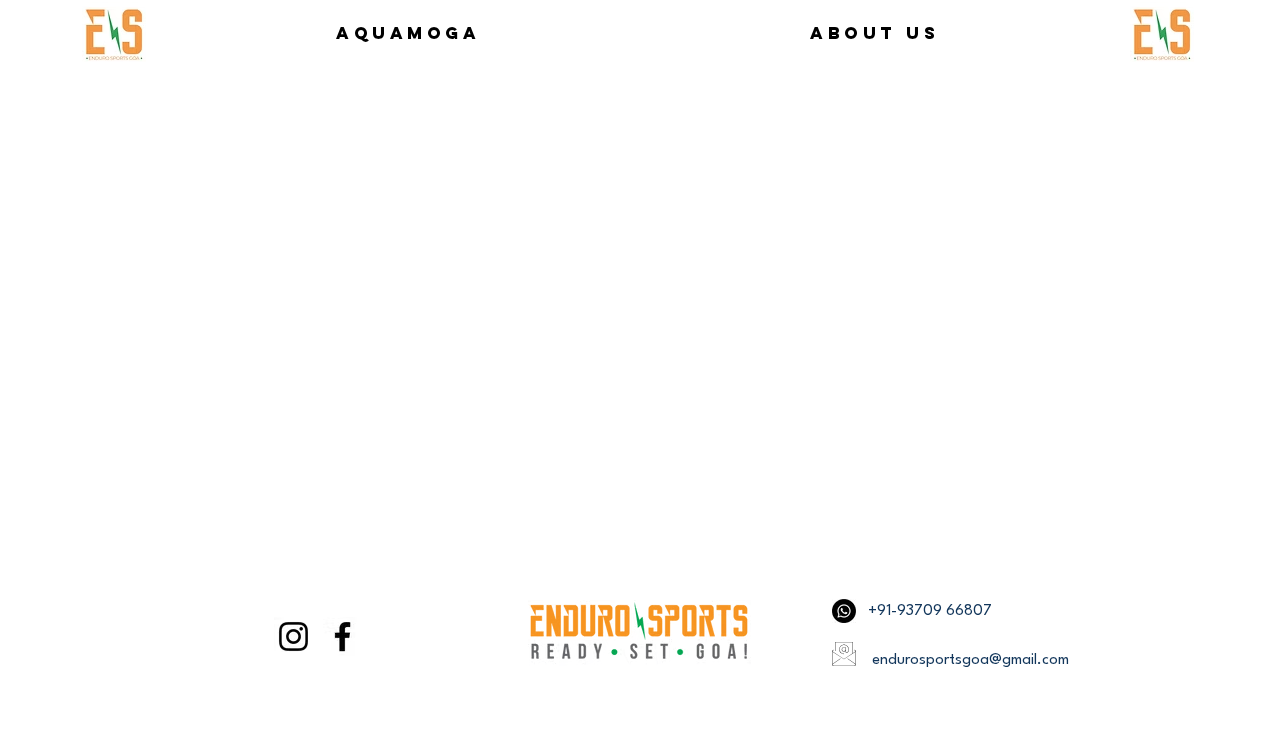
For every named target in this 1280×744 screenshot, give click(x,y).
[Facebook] (342, 636)
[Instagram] (293, 636)
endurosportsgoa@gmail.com (970, 660)
